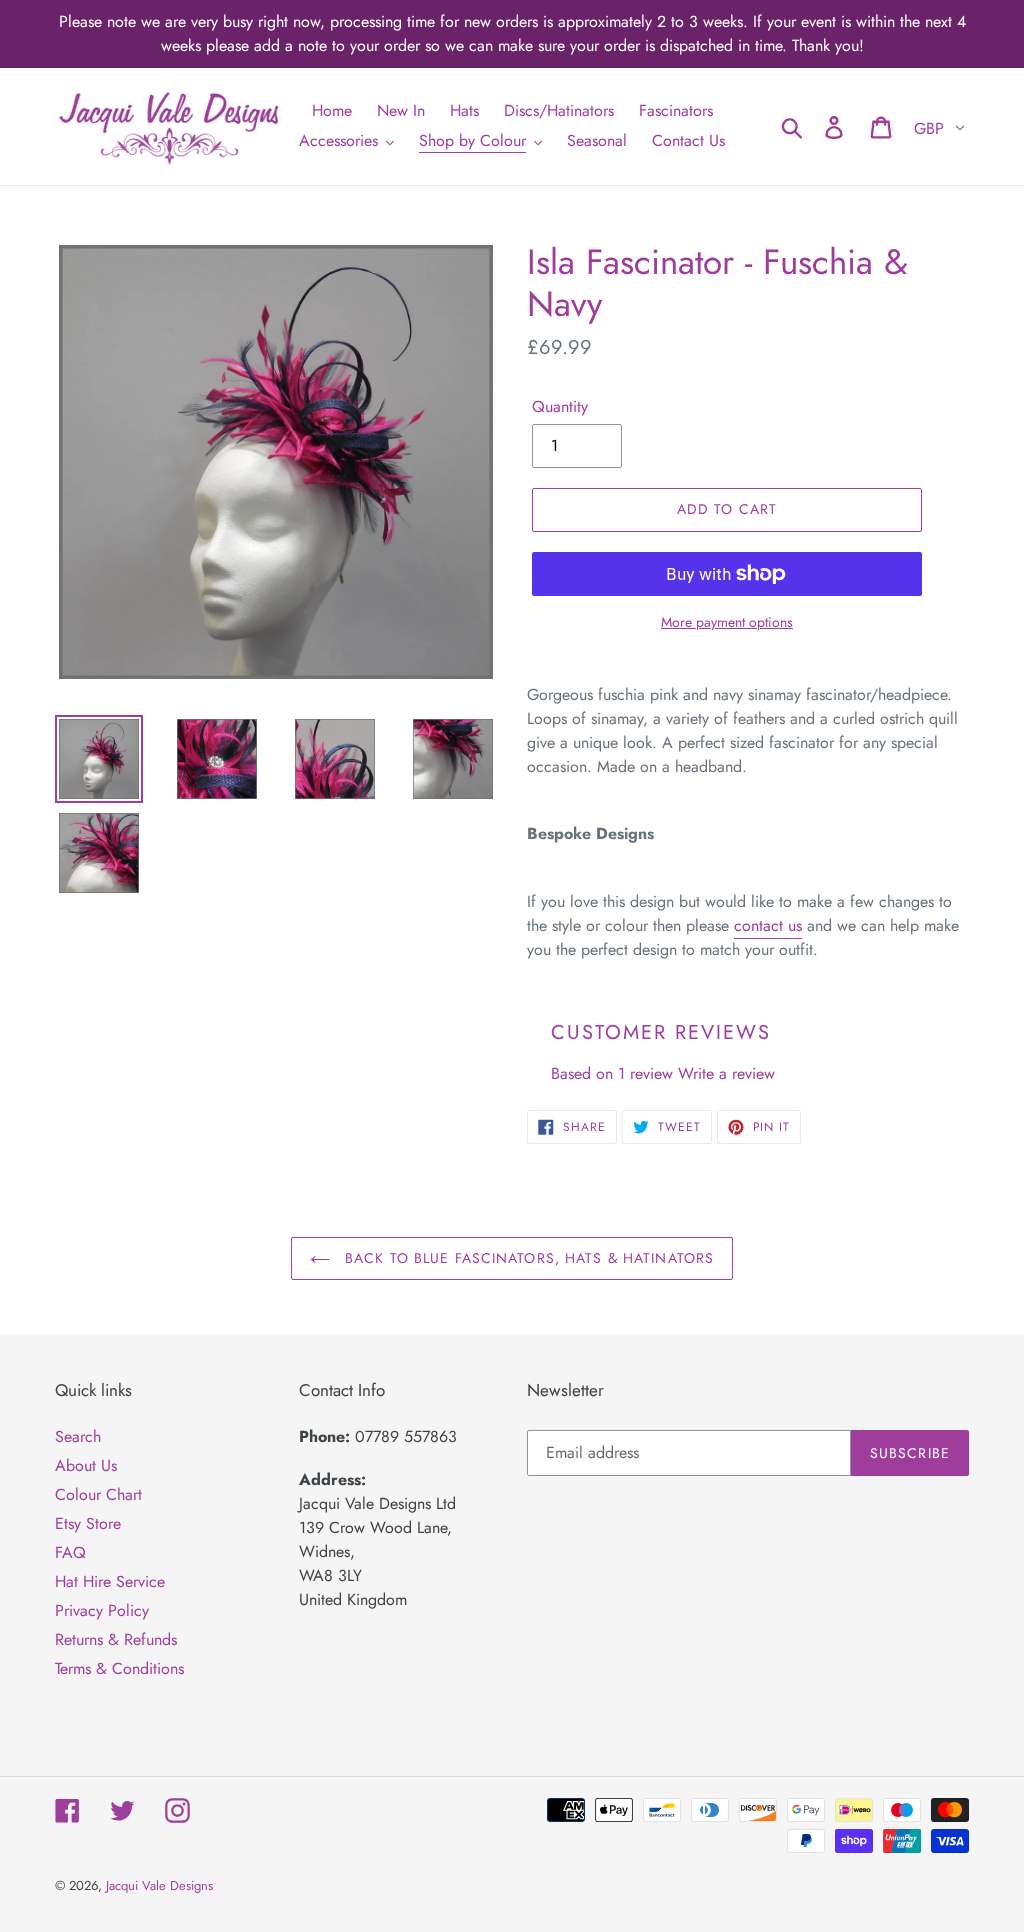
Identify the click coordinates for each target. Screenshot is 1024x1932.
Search (78, 1436)
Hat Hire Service (110, 1581)
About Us (86, 1465)
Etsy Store (88, 1523)
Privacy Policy (102, 1610)
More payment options (727, 622)
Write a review (726, 1073)
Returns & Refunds (116, 1639)
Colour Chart (98, 1494)
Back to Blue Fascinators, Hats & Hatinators (527, 1258)
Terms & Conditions (119, 1668)
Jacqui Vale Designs (159, 1885)
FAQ (70, 1552)
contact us (768, 925)
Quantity (560, 406)
